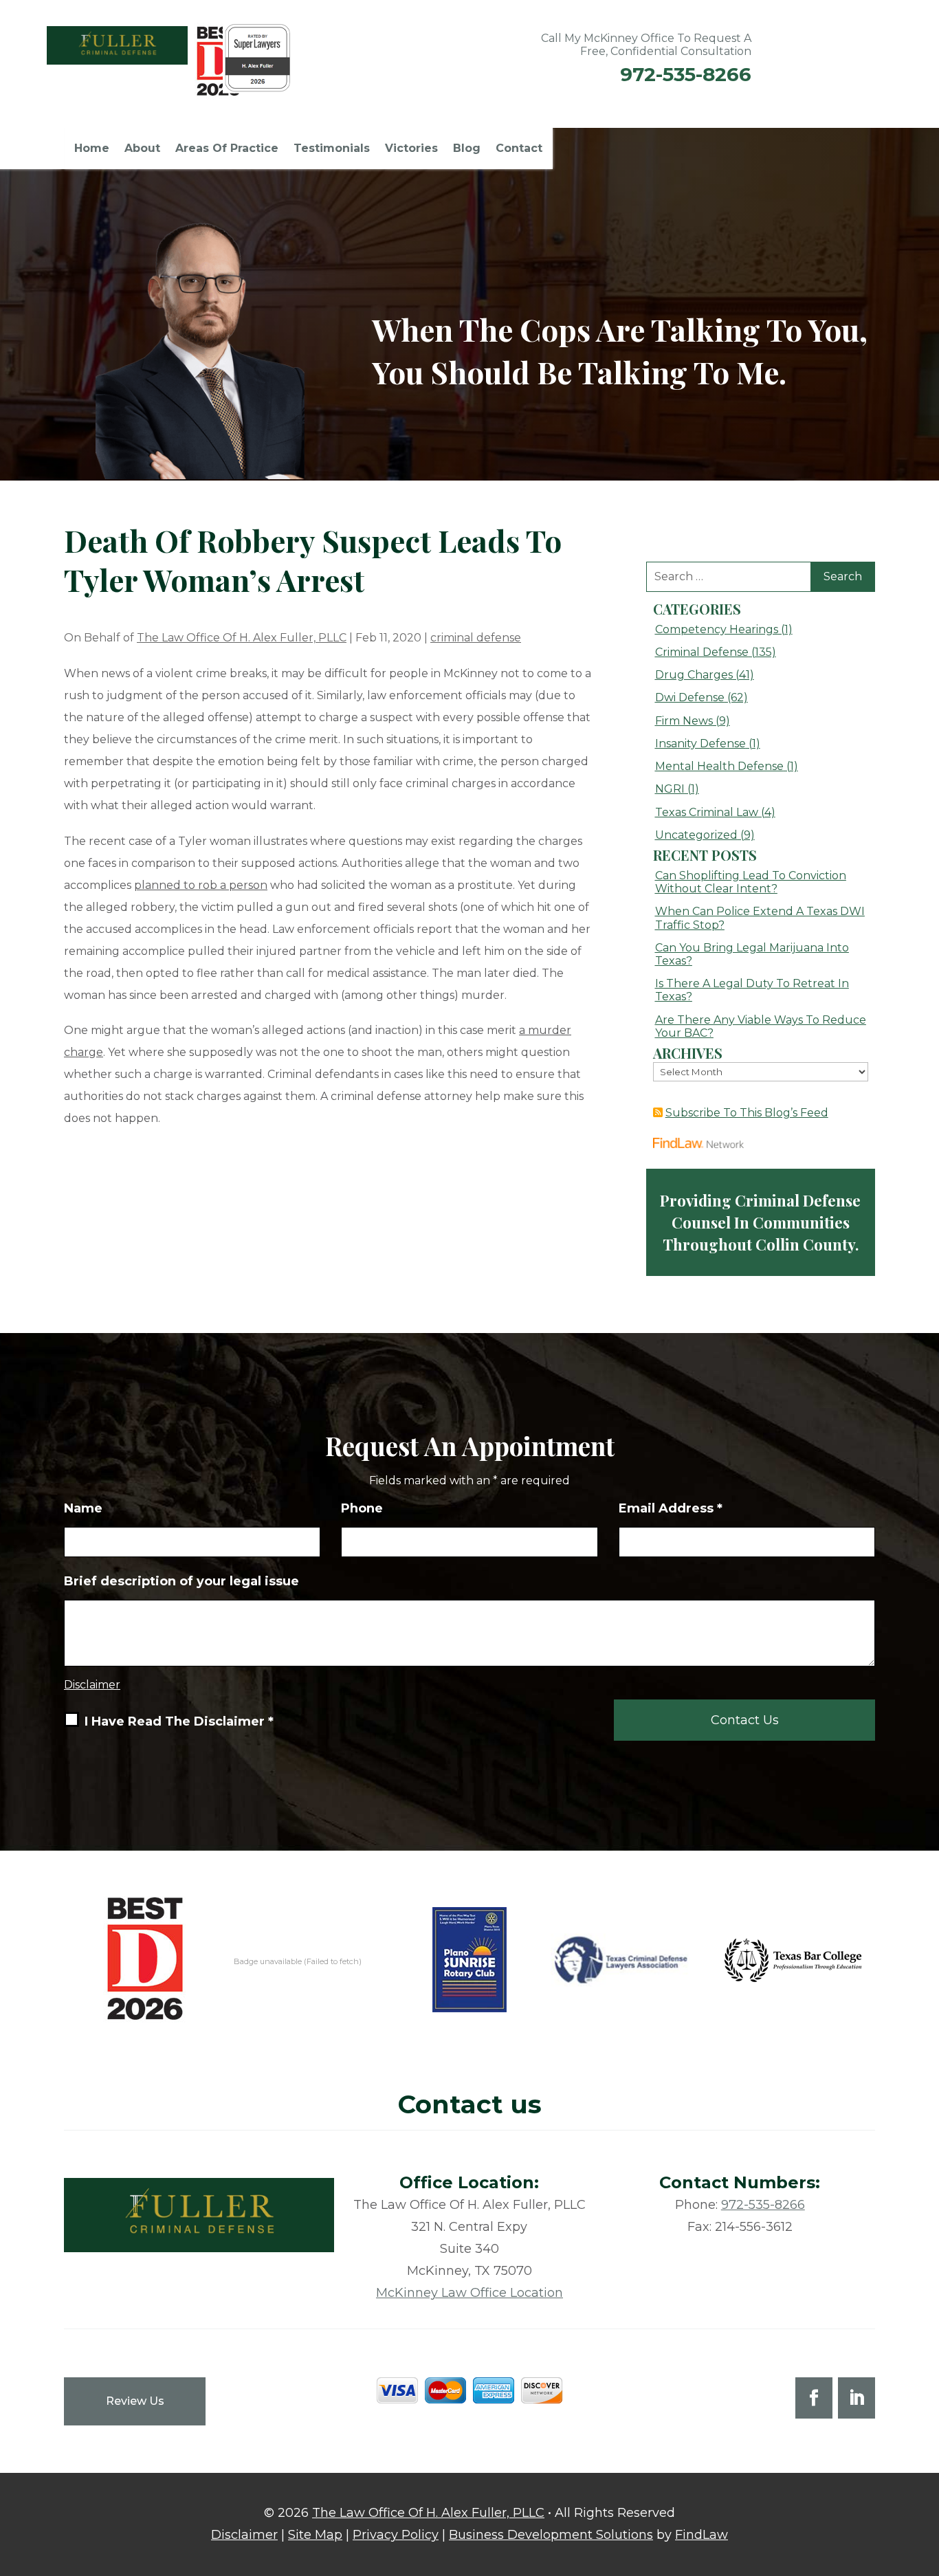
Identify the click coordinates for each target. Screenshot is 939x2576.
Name (83, 1508)
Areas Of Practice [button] (227, 149)
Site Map (315, 2535)
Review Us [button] (135, 2401)
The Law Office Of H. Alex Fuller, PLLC (242, 638)
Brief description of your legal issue (181, 1581)
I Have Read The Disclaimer (179, 1721)
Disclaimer (92, 1685)
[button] (925, 2476)
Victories (411, 149)
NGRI (670, 789)
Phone (362, 1508)
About (142, 149)
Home (92, 149)
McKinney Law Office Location (469, 2293)
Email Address (671, 1508)
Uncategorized (696, 835)
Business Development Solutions (551, 2535)
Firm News (684, 721)
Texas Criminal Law (707, 812)
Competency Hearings (717, 629)
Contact (519, 149)
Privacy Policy (396, 2535)
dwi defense (690, 697)
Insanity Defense (700, 744)
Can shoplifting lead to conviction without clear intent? (751, 882)
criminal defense (476, 638)
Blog (467, 149)
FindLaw (702, 2535)
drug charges (694, 675)
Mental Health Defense (719, 766)
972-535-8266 (686, 74)
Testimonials (332, 149)
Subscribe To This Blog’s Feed (747, 1113)
